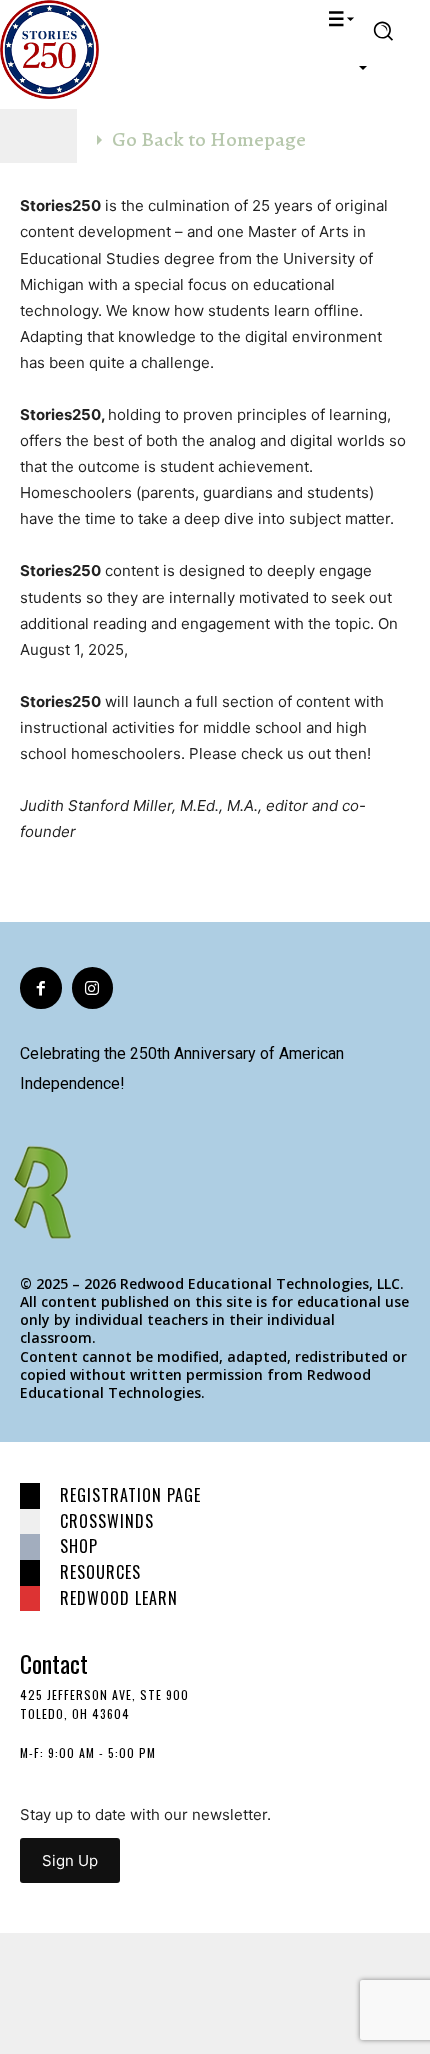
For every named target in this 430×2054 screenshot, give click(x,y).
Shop (79, 1546)
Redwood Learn (119, 1598)
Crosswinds (107, 1521)
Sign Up (70, 1860)
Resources (100, 1572)
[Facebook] (41, 988)
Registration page (130, 1495)
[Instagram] (93, 988)
